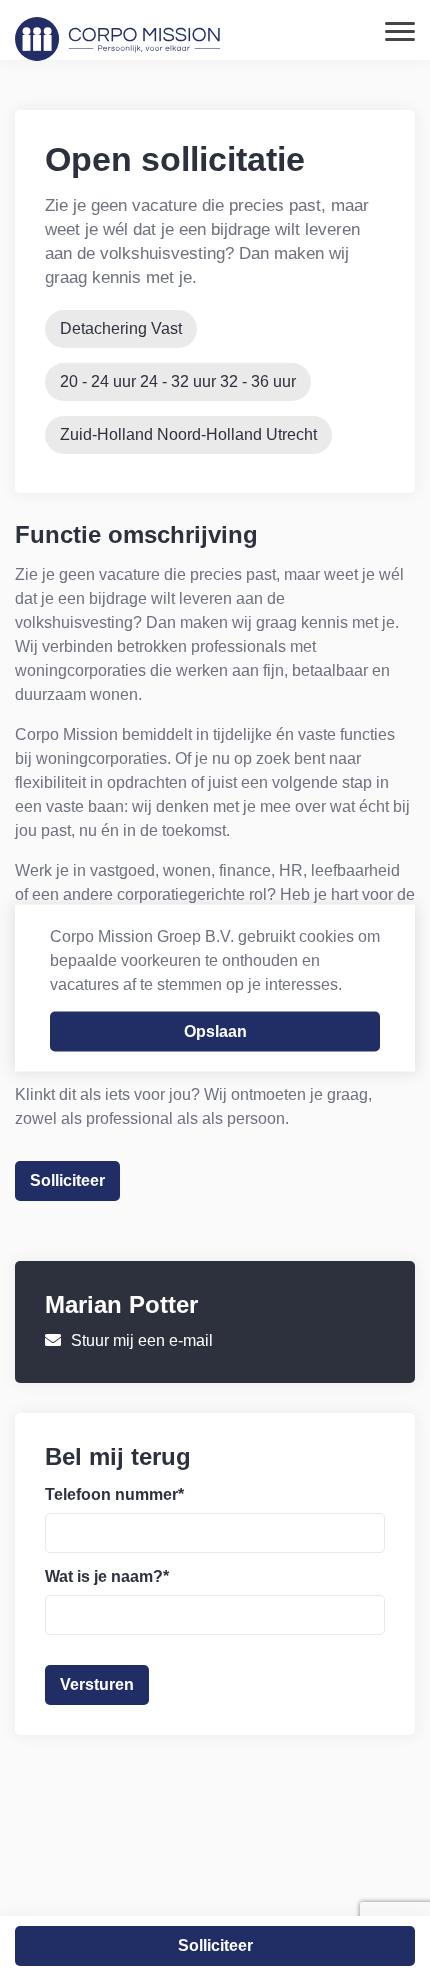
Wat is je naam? (107, 1576)
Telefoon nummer (114, 1494)
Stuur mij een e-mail (142, 1340)
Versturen (97, 1684)
